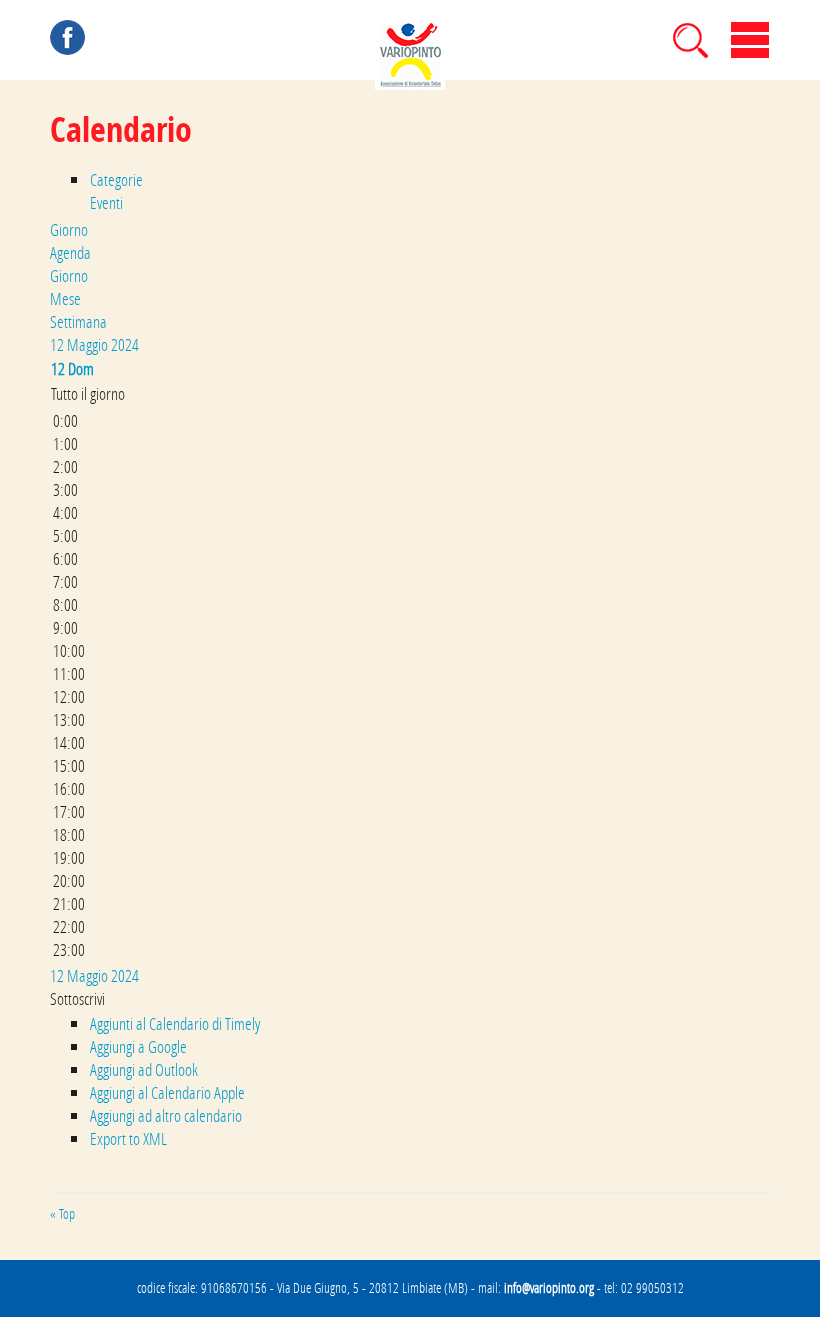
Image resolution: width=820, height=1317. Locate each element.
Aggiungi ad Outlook (144, 1069)
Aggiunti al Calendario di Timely (175, 1023)
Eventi (106, 202)
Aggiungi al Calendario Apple (167, 1092)
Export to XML (128, 1138)
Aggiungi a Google (138, 1046)
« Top (62, 1214)
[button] (77, 998)
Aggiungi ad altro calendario (166, 1115)
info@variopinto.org (549, 1288)
